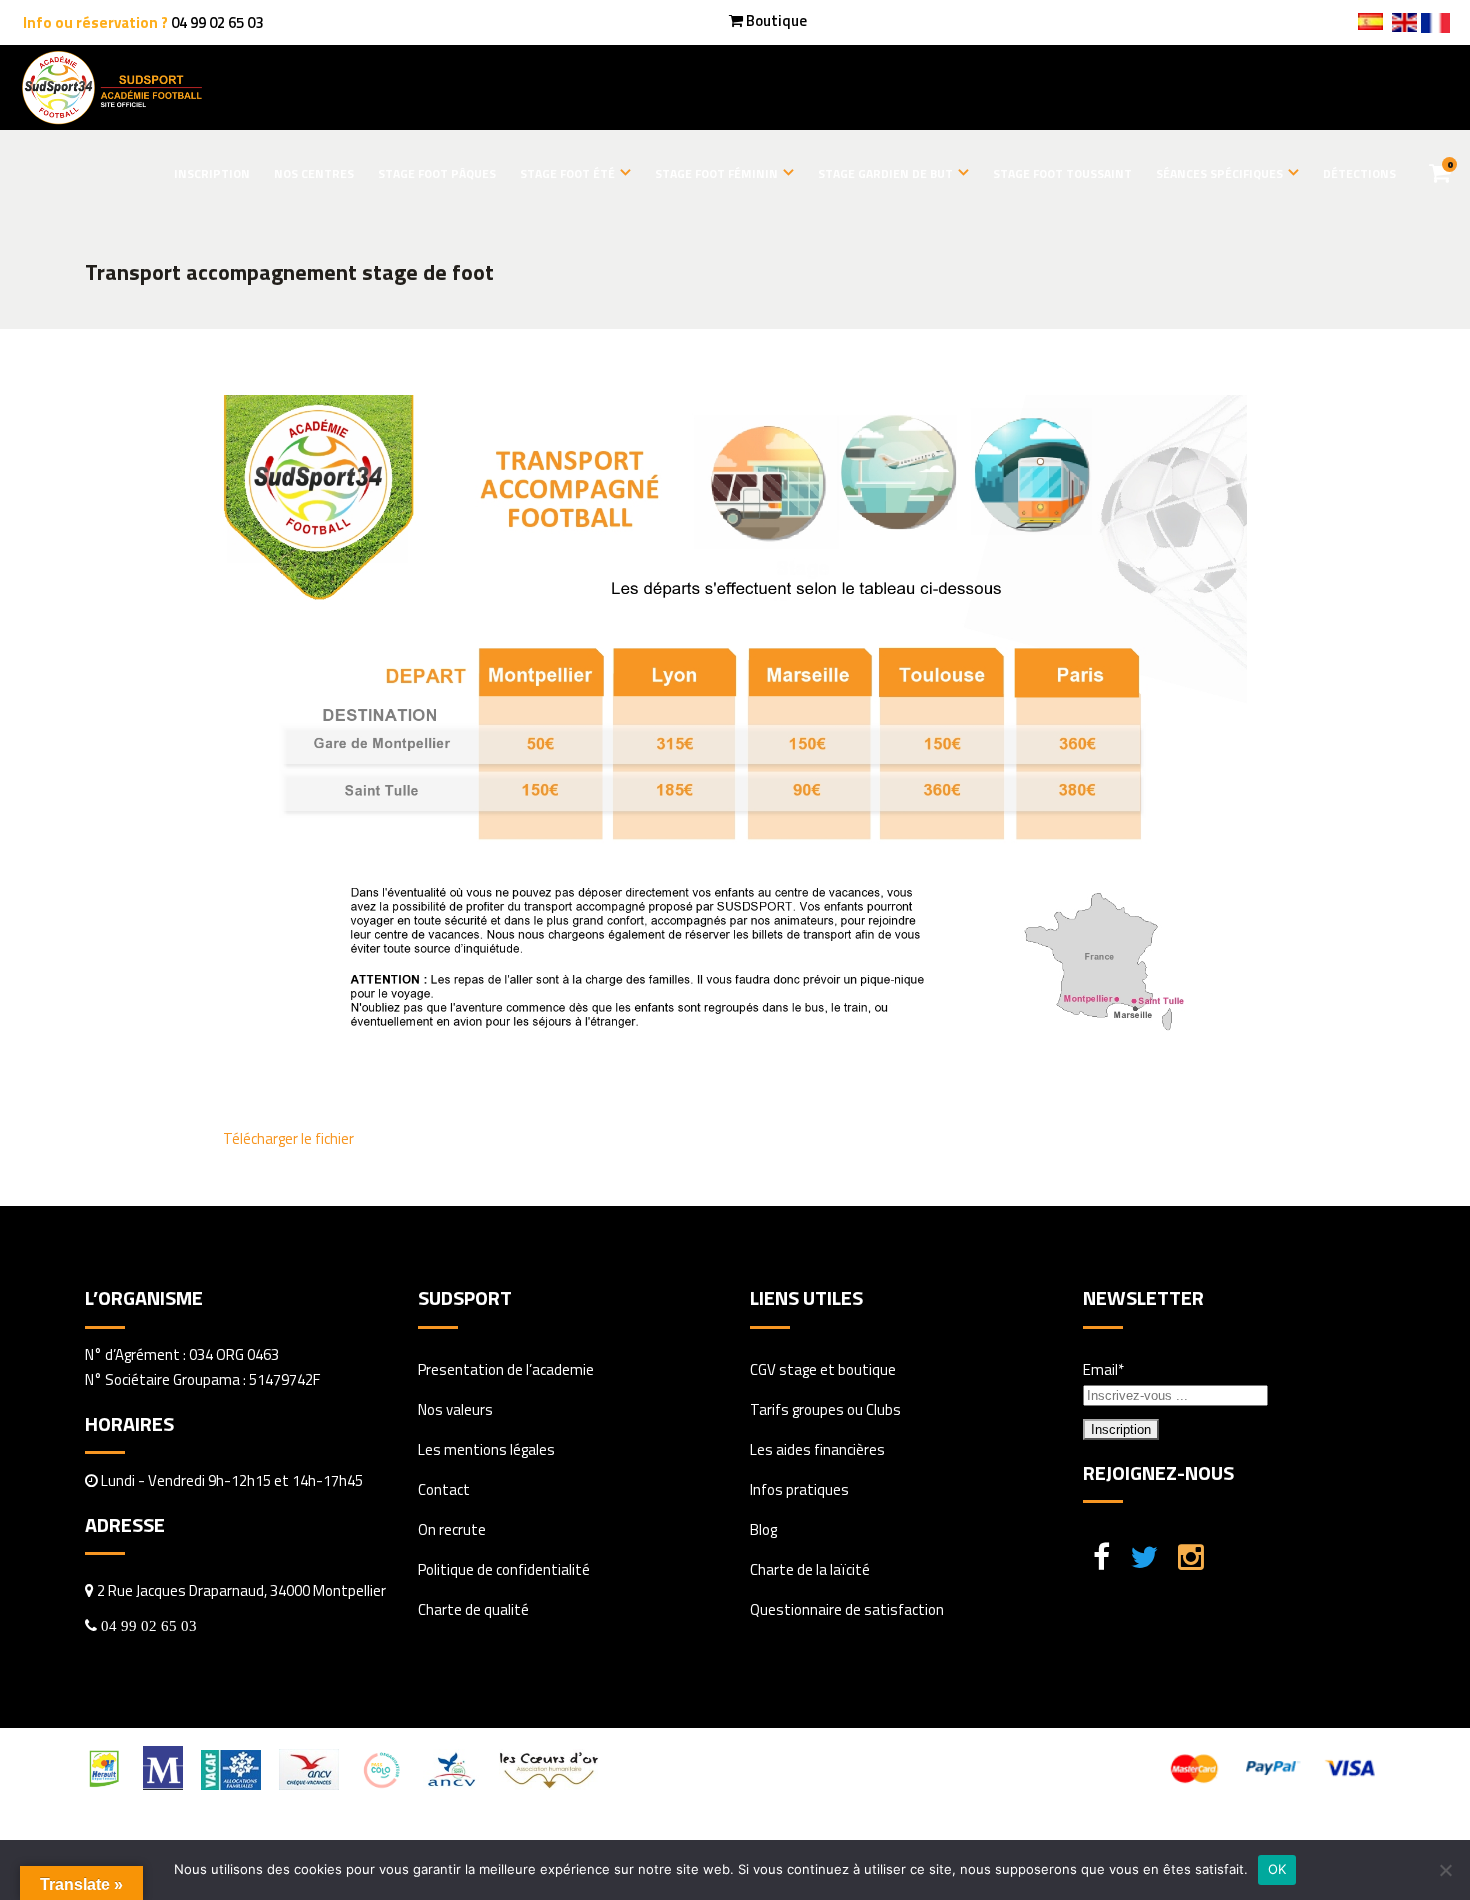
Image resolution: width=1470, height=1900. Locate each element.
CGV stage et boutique (823, 1369)
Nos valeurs (455, 1409)
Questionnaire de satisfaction (847, 1609)
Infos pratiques (799, 1489)
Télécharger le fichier (288, 1138)
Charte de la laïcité (810, 1569)
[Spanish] (1370, 24)
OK (1277, 1869)
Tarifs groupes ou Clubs (825, 1409)
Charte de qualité (473, 1609)
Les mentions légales (486, 1449)
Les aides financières (817, 1449)
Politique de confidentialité (504, 1569)
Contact (444, 1489)
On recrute (452, 1529)
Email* (1103, 1369)
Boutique (776, 20)
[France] (1435, 27)
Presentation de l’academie (506, 1369)
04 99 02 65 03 (217, 22)
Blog (763, 1529)
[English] (1404, 25)
